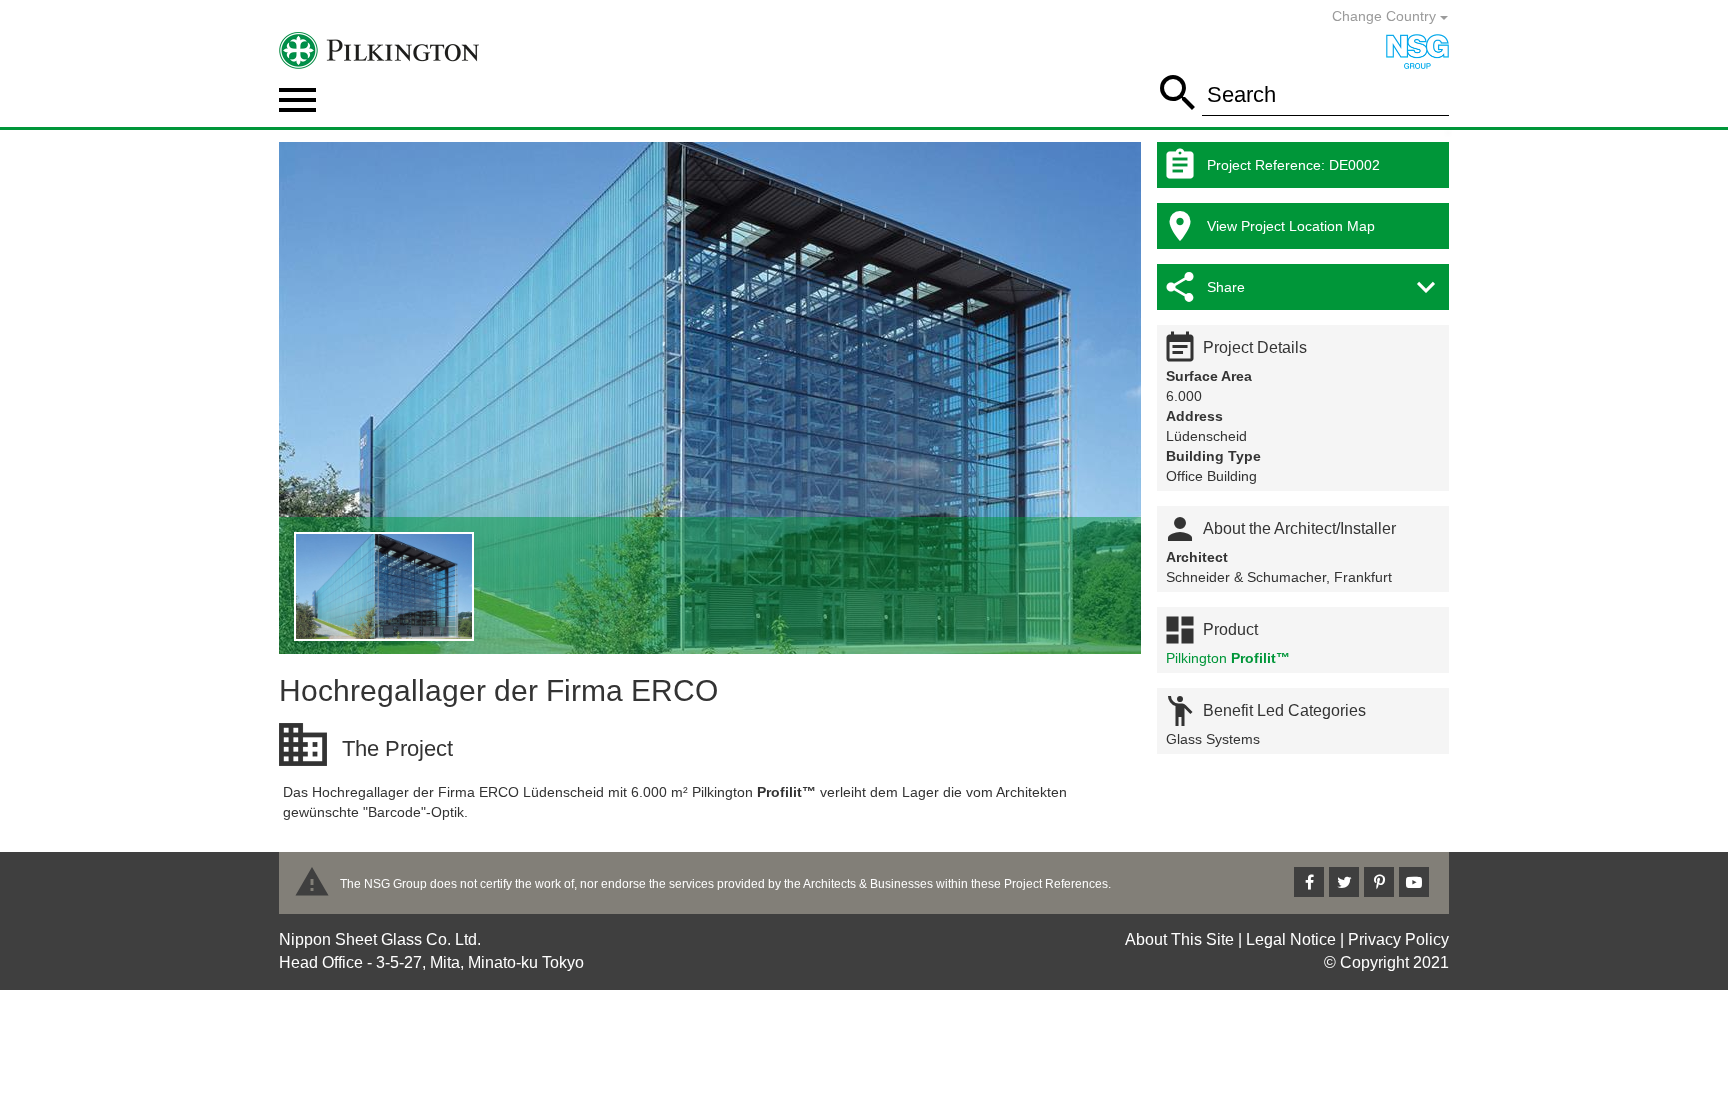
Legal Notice (1291, 939)
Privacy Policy (1398, 939)
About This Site (1179, 939)
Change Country (1386, 16)
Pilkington (1228, 658)
